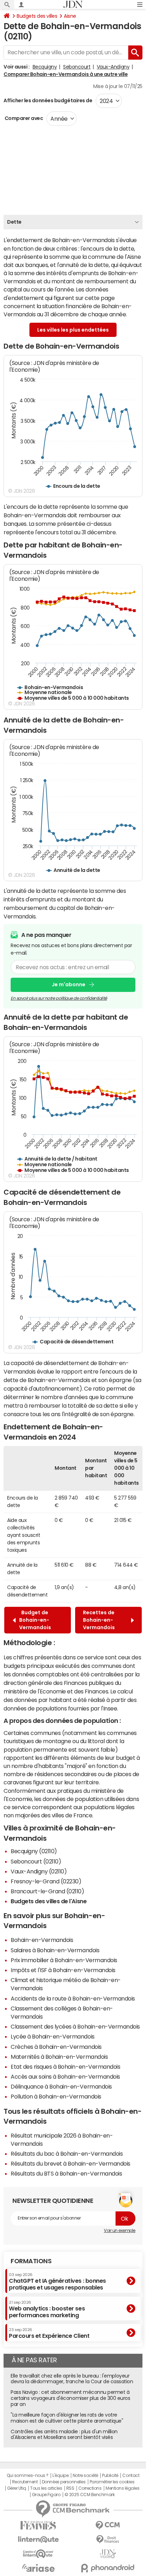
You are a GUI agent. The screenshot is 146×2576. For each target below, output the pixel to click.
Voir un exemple (120, 2231)
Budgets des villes (37, 16)
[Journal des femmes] (38, 2525)
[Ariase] (38, 2568)
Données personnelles (64, 2482)
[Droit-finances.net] (108, 2540)
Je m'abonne (69, 984)
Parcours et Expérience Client (49, 2333)
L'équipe (60, 2476)
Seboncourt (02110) (36, 1861)
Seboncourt (77, 67)
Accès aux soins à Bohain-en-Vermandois (65, 2076)
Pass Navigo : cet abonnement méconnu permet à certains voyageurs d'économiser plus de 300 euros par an (70, 2398)
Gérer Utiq (17, 2488)
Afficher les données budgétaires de (48, 100)
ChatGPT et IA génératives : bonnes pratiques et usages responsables (57, 2282)
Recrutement (25, 2482)
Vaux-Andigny (113, 67)
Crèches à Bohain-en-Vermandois (56, 2047)
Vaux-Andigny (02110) (39, 1871)
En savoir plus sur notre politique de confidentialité (59, 998)
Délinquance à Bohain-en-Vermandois (61, 2086)
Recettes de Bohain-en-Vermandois (100, 1620)
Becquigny (45, 67)
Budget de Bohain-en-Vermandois (35, 1620)
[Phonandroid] (108, 2568)
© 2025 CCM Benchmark (89, 2495)
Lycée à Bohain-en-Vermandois (53, 2036)
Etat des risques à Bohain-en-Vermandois (65, 2067)
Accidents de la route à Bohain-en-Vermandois (73, 1998)
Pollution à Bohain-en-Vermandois (56, 2096)
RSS (70, 2488)
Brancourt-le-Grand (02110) (47, 1891)
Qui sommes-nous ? (28, 2476)
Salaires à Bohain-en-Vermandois (55, 1950)
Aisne (70, 16)
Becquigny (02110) (34, 1851)
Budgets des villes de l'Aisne (49, 1901)
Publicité (110, 2476)
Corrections (90, 2488)
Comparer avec (23, 118)
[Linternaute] (38, 2540)
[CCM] (108, 2525)
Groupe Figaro (46, 2495)
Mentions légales (122, 2488)
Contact (131, 2476)
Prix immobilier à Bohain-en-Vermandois (64, 1960)
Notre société (85, 2476)
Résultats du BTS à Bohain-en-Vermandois (66, 2173)
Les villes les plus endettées (73, 330)
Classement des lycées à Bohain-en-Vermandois (75, 2026)
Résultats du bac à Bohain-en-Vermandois (67, 2154)
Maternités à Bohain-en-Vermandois (59, 2057)
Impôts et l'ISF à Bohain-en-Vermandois (63, 1970)
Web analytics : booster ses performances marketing (47, 2309)
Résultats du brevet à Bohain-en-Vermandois (71, 2163)
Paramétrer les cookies (112, 2482)
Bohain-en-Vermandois (42, 1940)
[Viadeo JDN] (108, 2554)
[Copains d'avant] (38, 2554)
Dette (14, 222)
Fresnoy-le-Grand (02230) (46, 1881)
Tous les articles (46, 2488)
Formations (31, 2261)
